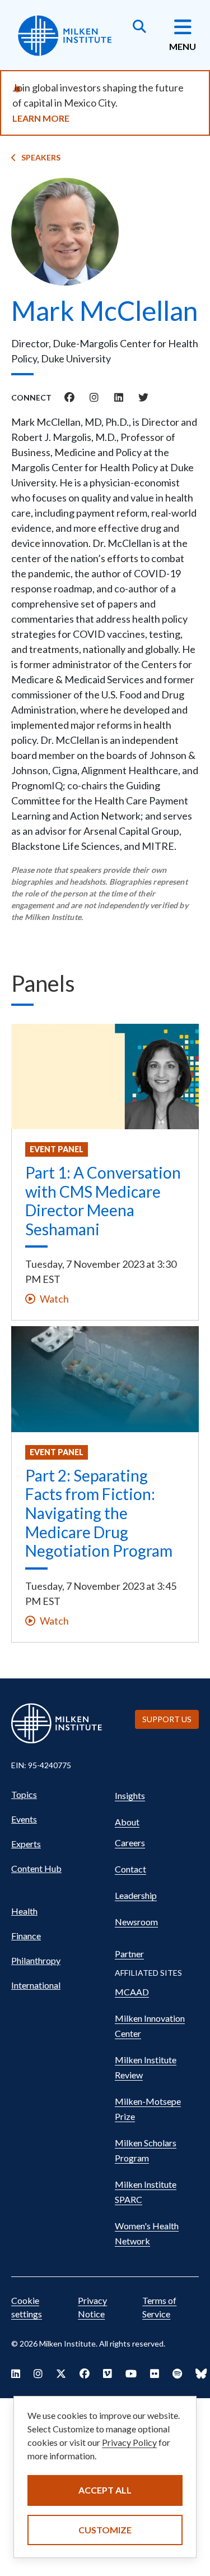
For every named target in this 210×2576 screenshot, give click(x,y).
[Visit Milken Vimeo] (108, 2373)
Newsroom (136, 1922)
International (36, 1985)
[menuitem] (57, 1795)
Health (24, 1911)
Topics (24, 1794)
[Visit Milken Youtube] (131, 2373)
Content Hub (36, 1868)
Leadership (136, 1895)
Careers (130, 1843)
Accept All (105, 2490)
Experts (26, 1844)
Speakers (41, 157)
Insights (130, 1795)
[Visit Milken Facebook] (85, 2373)
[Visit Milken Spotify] (177, 2373)
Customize (105, 2530)
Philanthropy (36, 1960)
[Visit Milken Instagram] (38, 2373)
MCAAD (132, 1992)
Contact (130, 1869)
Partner (129, 1954)
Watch (54, 1299)
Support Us (167, 1719)
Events (24, 1819)
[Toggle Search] (139, 27)
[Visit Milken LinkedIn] (16, 2373)
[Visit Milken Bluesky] (201, 2373)
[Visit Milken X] (61, 2373)
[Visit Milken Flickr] (155, 2373)
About (127, 1822)
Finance (26, 1936)
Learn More (41, 118)
